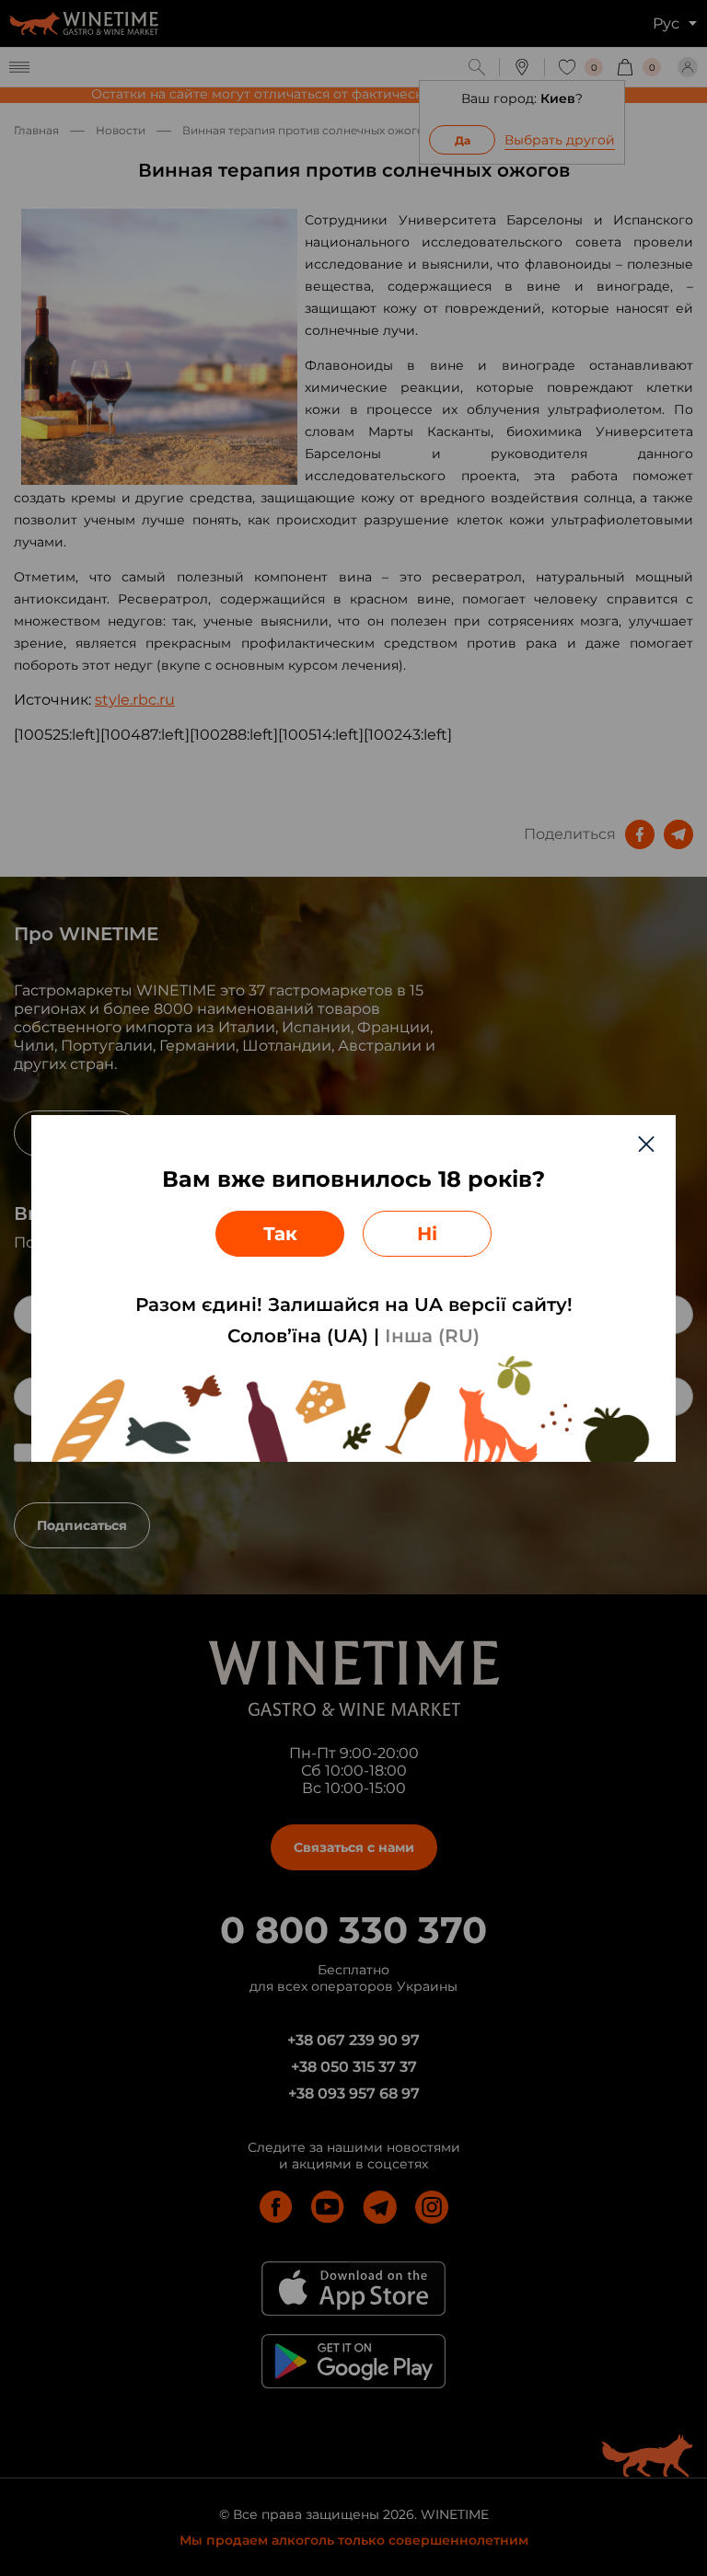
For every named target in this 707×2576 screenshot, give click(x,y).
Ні (427, 1234)
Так (280, 1234)
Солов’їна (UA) (298, 1336)
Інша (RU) (432, 1336)
